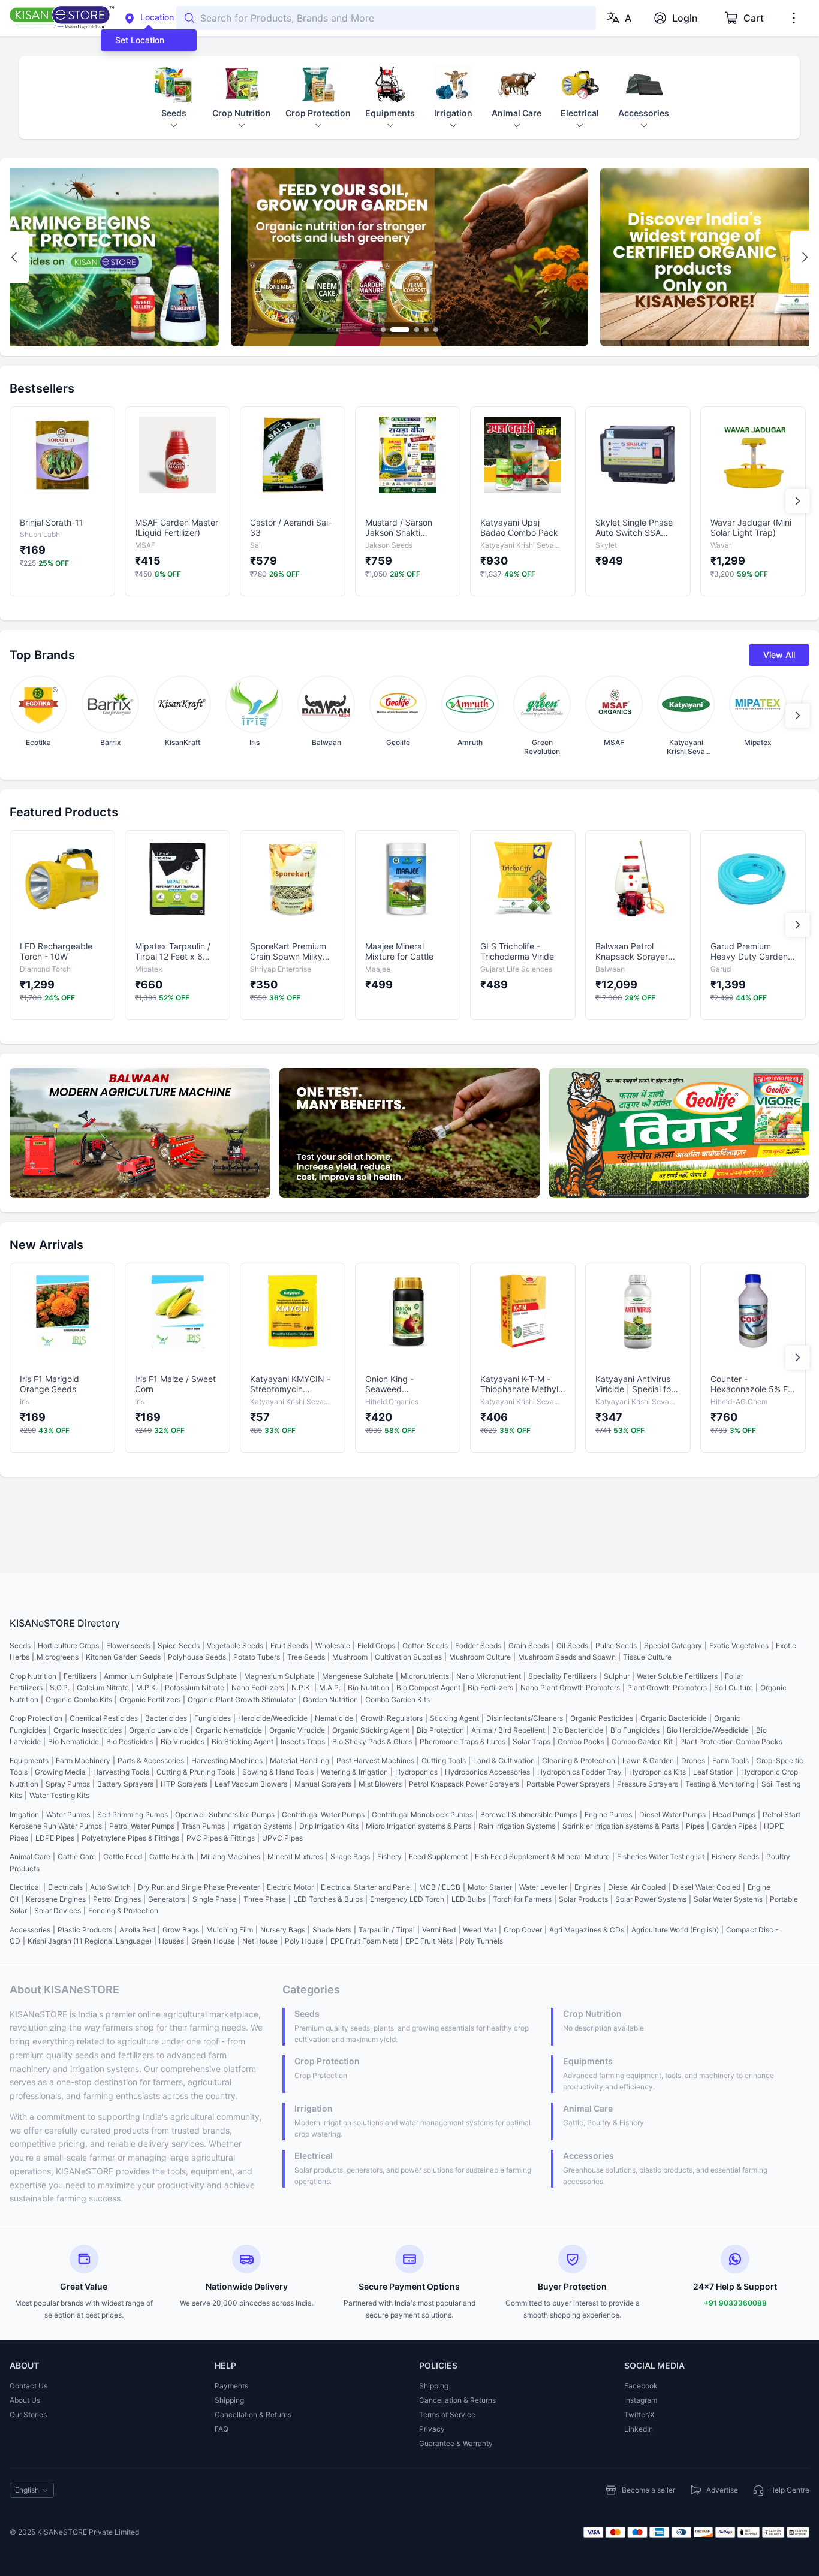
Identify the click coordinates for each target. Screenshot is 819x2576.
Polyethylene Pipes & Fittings (130, 1838)
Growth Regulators (392, 1718)
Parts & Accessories (151, 1761)
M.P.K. (147, 1687)
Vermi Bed (439, 1930)
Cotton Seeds (425, 1646)
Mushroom (350, 1657)
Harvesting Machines (227, 1761)
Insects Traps (303, 1741)
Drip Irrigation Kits (329, 1826)
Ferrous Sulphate (208, 1676)
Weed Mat (480, 1930)
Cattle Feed (123, 1856)
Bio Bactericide (578, 1730)
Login (685, 18)
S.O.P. (60, 1687)
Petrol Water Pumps (142, 1826)
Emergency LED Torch (407, 1899)
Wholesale (333, 1646)
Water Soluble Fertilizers (677, 1676)
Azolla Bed (137, 1930)
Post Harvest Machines (375, 1761)
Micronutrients (425, 1676)
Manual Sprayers (323, 1784)
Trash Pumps (203, 1826)
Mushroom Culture (480, 1657)
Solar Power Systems (651, 1899)
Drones (693, 1761)
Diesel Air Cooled (637, 1887)
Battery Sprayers (125, 1784)
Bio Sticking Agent (243, 1741)
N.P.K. (302, 1687)
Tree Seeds (306, 1657)
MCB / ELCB (440, 1887)
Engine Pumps (608, 1815)
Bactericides (166, 1718)
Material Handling (299, 1761)
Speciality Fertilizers (562, 1676)
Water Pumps (68, 1815)
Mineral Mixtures (295, 1856)
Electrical (25, 1887)
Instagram (641, 2400)
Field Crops (376, 1646)
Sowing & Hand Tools (278, 1772)
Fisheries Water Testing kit (661, 1856)
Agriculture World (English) (675, 1930)
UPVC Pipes (282, 1838)
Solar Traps (532, 1741)
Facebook (641, 2386)
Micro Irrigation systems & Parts (418, 1826)
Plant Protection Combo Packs (731, 1741)
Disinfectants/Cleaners (525, 1718)
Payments (231, 2386)
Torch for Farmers (522, 1899)
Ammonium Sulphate (138, 1676)
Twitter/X (639, 2414)
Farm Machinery (83, 1761)
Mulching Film (230, 1930)
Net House (260, 1941)
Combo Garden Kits (398, 1699)
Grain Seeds (529, 1646)
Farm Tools (731, 1761)
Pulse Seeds (616, 1646)
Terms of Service (447, 2414)
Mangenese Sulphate (358, 1676)
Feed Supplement (438, 1856)
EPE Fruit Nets (429, 1941)
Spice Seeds (179, 1646)
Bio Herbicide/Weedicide (708, 1730)
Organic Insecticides (88, 1730)
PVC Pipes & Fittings (221, 1838)
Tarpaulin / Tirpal (387, 1930)
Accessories (30, 1930)
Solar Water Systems (728, 1899)
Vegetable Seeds (235, 1646)
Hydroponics (416, 1772)
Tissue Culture (647, 1657)
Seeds (20, 1646)
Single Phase (214, 1899)
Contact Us (28, 2386)
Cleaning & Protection (579, 1761)
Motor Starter (490, 1887)
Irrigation (24, 1815)
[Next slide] (805, 257)
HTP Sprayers (184, 1784)
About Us (25, 2400)
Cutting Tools (444, 1761)
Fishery (389, 1856)
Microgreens (58, 1657)
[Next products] (797, 501)
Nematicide (334, 1718)
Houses (171, 1941)
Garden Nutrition (330, 1699)
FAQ (222, 2429)
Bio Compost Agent (428, 1687)
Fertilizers (80, 1676)
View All (779, 655)
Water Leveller (543, 1887)
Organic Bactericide (674, 1718)
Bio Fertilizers (490, 1687)
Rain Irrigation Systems (517, 1826)
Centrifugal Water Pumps (323, 1815)
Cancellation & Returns (253, 2414)
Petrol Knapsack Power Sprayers (464, 1784)
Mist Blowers (380, 1784)
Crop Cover (523, 1930)
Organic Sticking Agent (371, 1730)
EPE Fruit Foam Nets (364, 1941)
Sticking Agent (454, 1718)
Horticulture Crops (68, 1646)
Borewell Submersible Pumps (529, 1815)
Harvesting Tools (121, 1772)
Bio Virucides (183, 1741)
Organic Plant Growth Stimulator (242, 1699)
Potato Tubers (257, 1657)
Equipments (29, 1761)
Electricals (65, 1887)
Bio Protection (440, 1730)
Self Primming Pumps (133, 1815)
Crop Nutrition (33, 1676)
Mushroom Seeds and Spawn (567, 1657)
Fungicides (213, 1718)
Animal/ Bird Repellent (508, 1730)
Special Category (673, 1646)
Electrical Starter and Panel (366, 1887)
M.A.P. (330, 1687)
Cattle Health (171, 1856)
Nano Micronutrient (489, 1676)
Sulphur (617, 1676)
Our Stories (28, 2414)
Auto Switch (110, 1887)
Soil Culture (734, 1687)
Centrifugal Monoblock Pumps (422, 1815)
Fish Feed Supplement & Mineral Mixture (542, 1856)
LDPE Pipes (55, 1838)
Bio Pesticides (130, 1741)
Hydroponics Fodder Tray (579, 1772)
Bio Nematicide (73, 1741)
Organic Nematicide (229, 1730)
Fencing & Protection (123, 1910)
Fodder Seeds (478, 1646)
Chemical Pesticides (104, 1718)
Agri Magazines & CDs (587, 1930)
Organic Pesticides (602, 1718)
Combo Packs (581, 1741)
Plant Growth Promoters (667, 1687)
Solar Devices (58, 1910)
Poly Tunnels (481, 1941)
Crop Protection (36, 1718)
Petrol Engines (117, 1899)
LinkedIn (639, 2429)
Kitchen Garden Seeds (123, 1657)
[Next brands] (797, 716)
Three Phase (265, 1899)
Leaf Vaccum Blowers (251, 1784)
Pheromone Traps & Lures (463, 1741)
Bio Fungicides (635, 1730)
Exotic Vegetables (739, 1646)
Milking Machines (231, 1856)
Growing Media (60, 1772)
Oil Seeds (572, 1646)
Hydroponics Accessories (487, 1772)
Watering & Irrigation (354, 1772)
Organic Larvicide (159, 1730)
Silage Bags (350, 1856)
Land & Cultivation (504, 1761)
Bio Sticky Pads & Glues (372, 1741)
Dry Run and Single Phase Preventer (199, 1887)
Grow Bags (181, 1930)
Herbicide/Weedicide (273, 1718)
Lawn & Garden (648, 1761)
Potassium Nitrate (195, 1687)
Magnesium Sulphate (279, 1676)
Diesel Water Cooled (707, 1887)
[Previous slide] (14, 257)
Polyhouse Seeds (197, 1657)
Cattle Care (77, 1856)
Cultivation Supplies (408, 1657)
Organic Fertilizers (150, 1699)
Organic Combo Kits (79, 1699)
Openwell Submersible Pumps (225, 1815)
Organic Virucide (297, 1730)
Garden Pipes (734, 1826)
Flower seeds (128, 1646)
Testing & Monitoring (720, 1784)
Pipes (695, 1826)
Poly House (304, 1941)
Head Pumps (734, 1815)
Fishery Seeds (735, 1856)
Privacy (432, 2429)
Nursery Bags (283, 1930)
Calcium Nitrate (103, 1687)
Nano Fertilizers (258, 1687)
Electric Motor (290, 1887)
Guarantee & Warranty (456, 2443)
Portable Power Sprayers (568, 1784)
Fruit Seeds (289, 1646)
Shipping (229, 2400)
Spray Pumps (68, 1784)
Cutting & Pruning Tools (196, 1772)
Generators (167, 1899)
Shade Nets (332, 1930)
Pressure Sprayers (648, 1784)
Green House (213, 1941)
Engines (588, 1887)
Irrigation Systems (262, 1826)
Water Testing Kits (59, 1795)
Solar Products (583, 1899)
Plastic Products (85, 1930)
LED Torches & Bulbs (328, 1899)
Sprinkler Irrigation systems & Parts (621, 1826)
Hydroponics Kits (657, 1772)
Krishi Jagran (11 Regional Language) (90, 1941)
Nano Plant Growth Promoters (570, 1687)
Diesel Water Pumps (672, 1815)
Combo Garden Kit (642, 1741)
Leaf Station (713, 1772)
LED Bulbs (469, 1899)
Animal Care (30, 1856)
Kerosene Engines (56, 1899)
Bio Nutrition (368, 1687)
